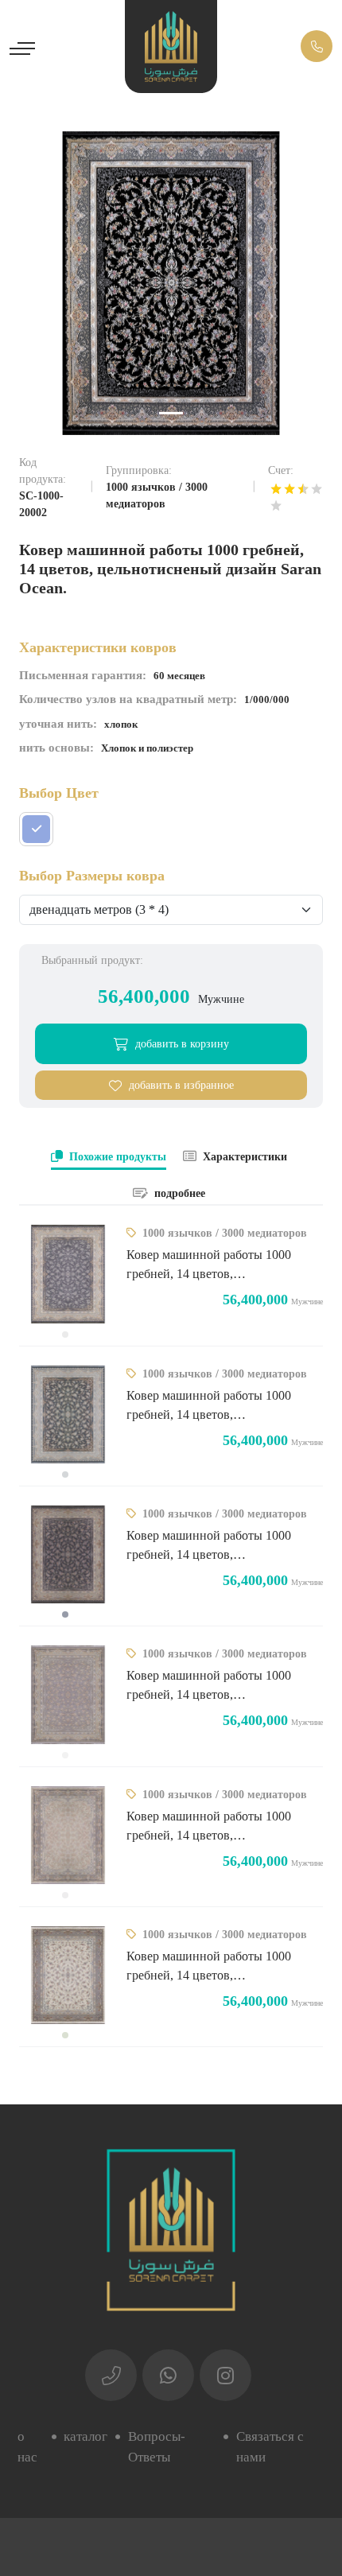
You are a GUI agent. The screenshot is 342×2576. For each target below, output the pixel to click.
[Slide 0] (171, 413)
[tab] (109, 1158)
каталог (85, 2436)
